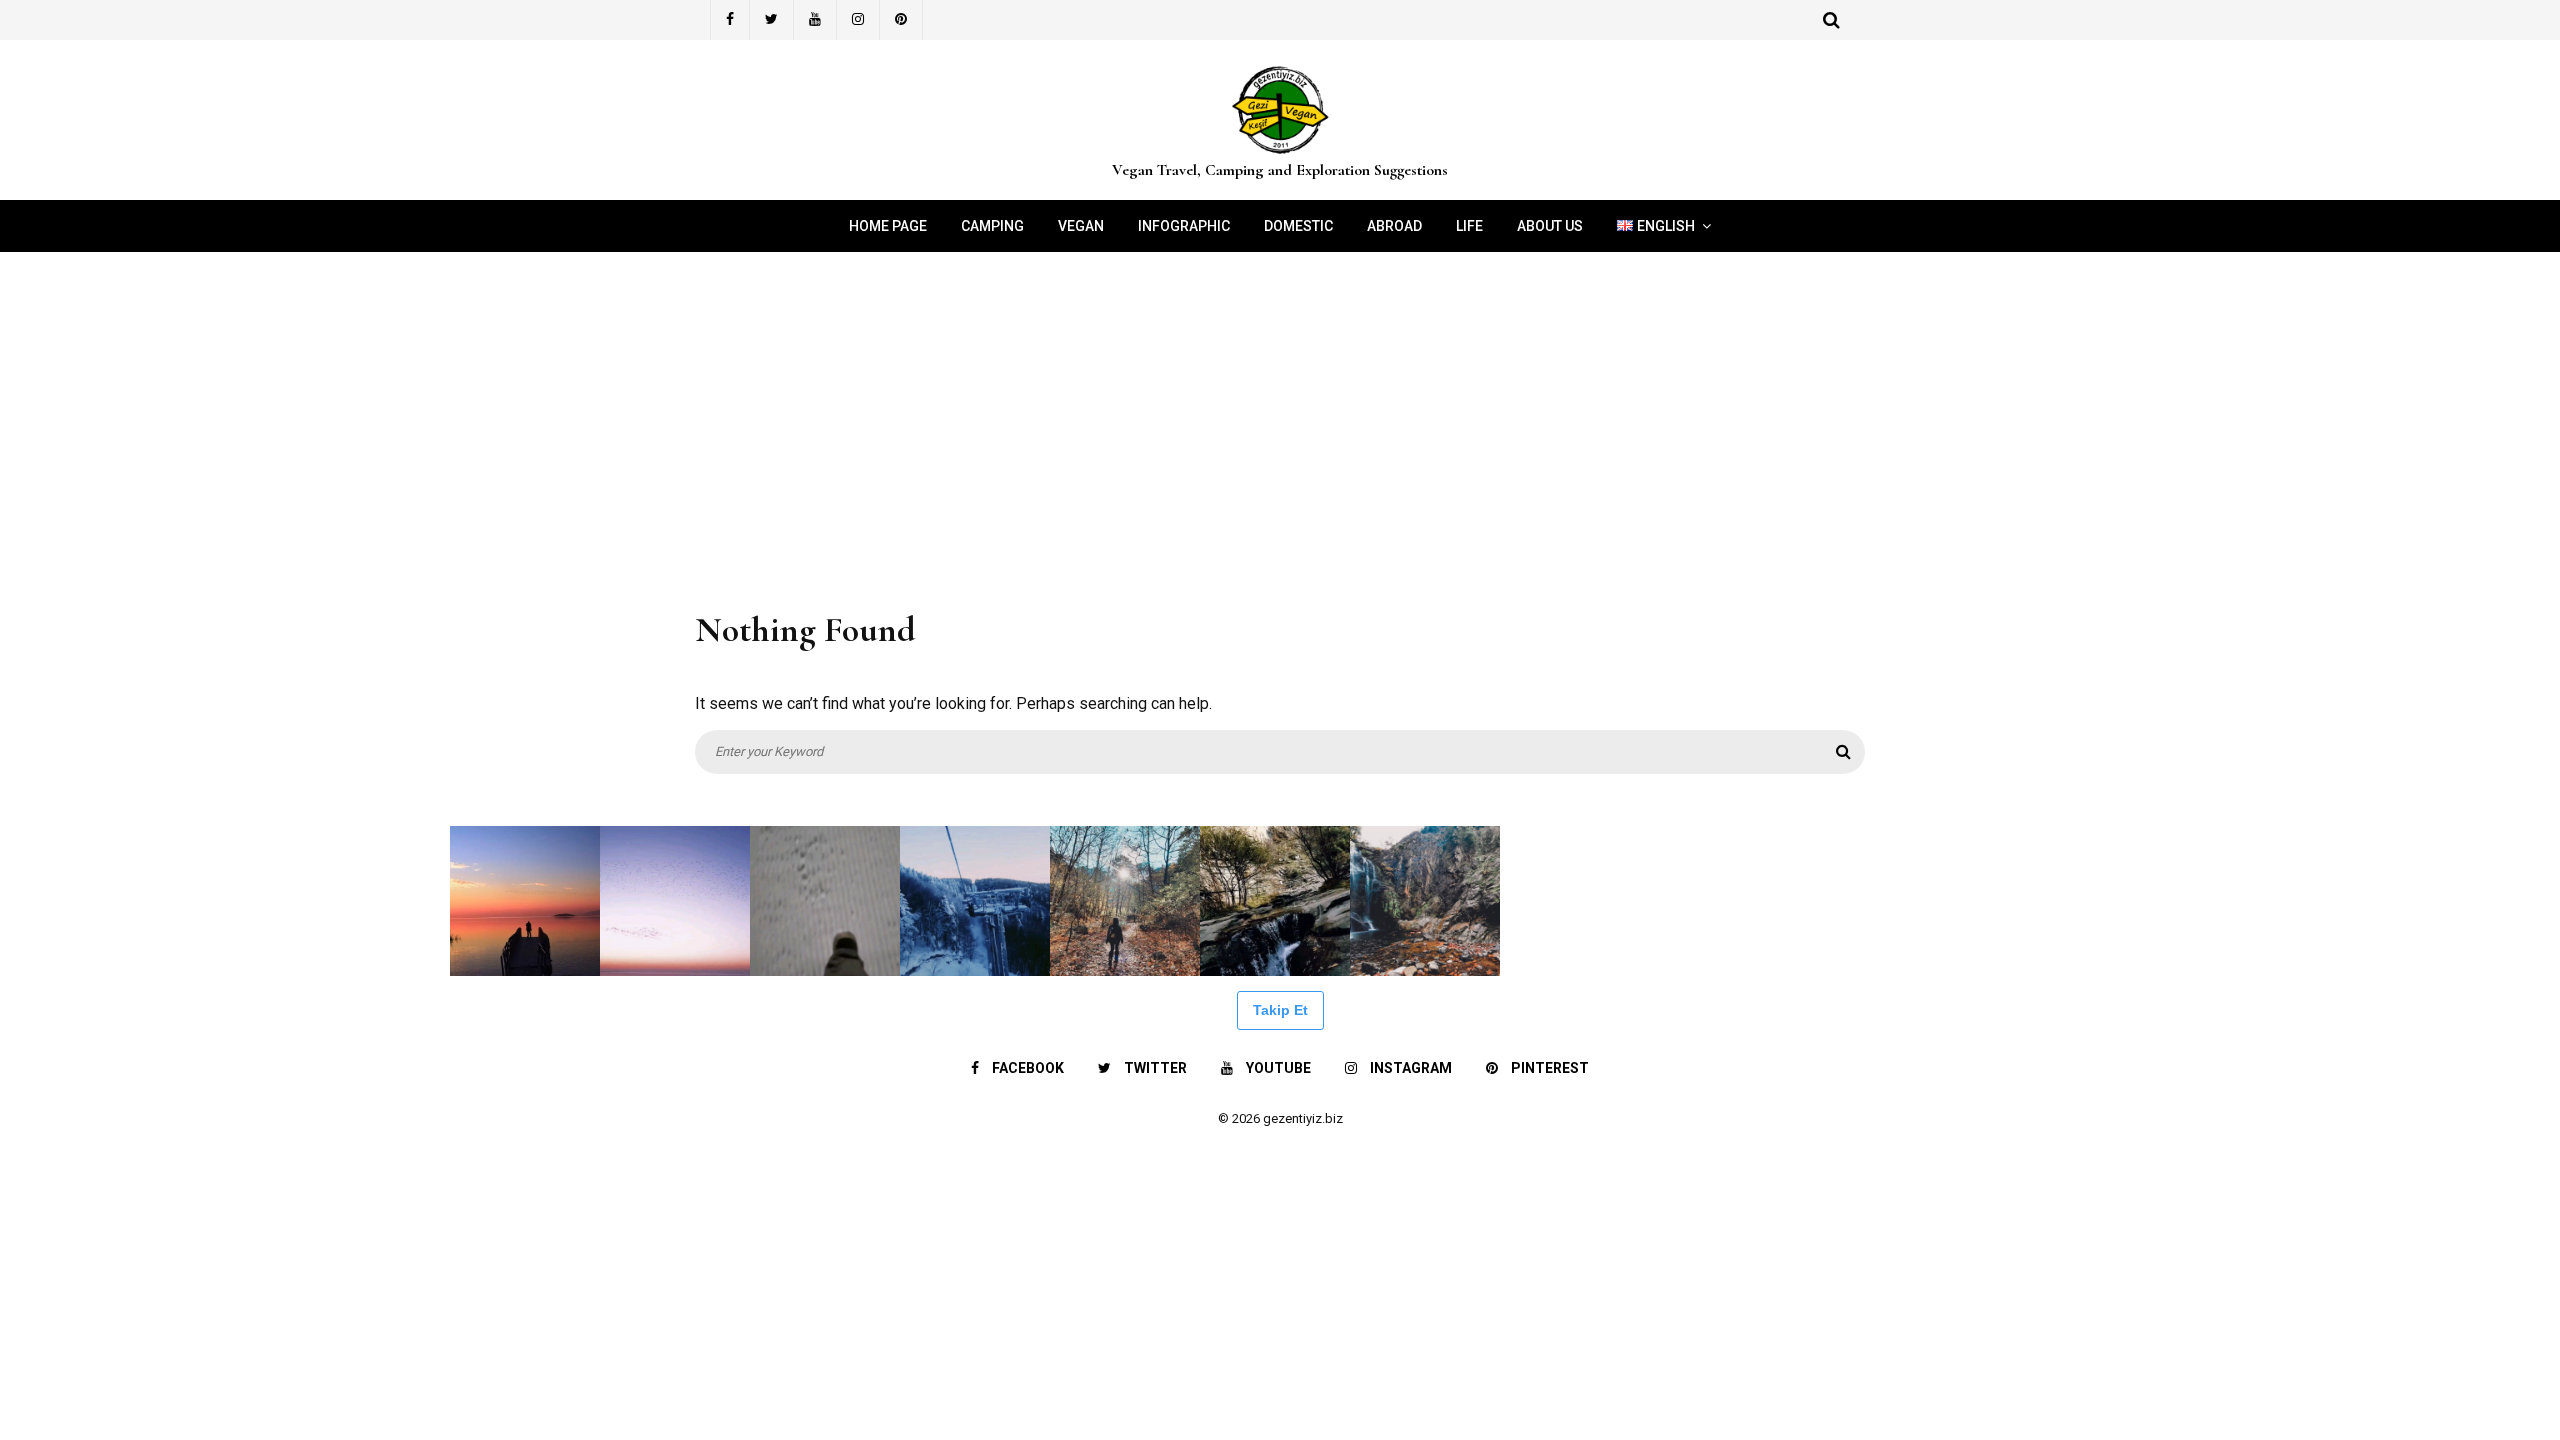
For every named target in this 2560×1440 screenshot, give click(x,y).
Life (1469, 226)
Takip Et (1280, 1010)
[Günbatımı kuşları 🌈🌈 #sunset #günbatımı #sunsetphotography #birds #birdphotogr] (675, 901)
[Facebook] (730, 20)
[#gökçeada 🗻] (75, 901)
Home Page (888, 226)
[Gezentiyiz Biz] (1280, 154)
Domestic (1298, 226)
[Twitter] (772, 20)
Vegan (1081, 226)
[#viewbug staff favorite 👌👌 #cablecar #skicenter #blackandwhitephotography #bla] (225, 901)
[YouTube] (815, 20)
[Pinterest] (901, 20)
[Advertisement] (1280, 422)
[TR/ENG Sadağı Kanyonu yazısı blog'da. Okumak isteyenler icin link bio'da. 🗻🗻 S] (1125, 901)
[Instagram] (858, 20)
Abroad (1394, 226)
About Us (1550, 226)
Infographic (1184, 226)
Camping (992, 226)
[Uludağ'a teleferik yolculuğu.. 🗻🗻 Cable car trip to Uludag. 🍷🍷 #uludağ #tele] (975, 901)
